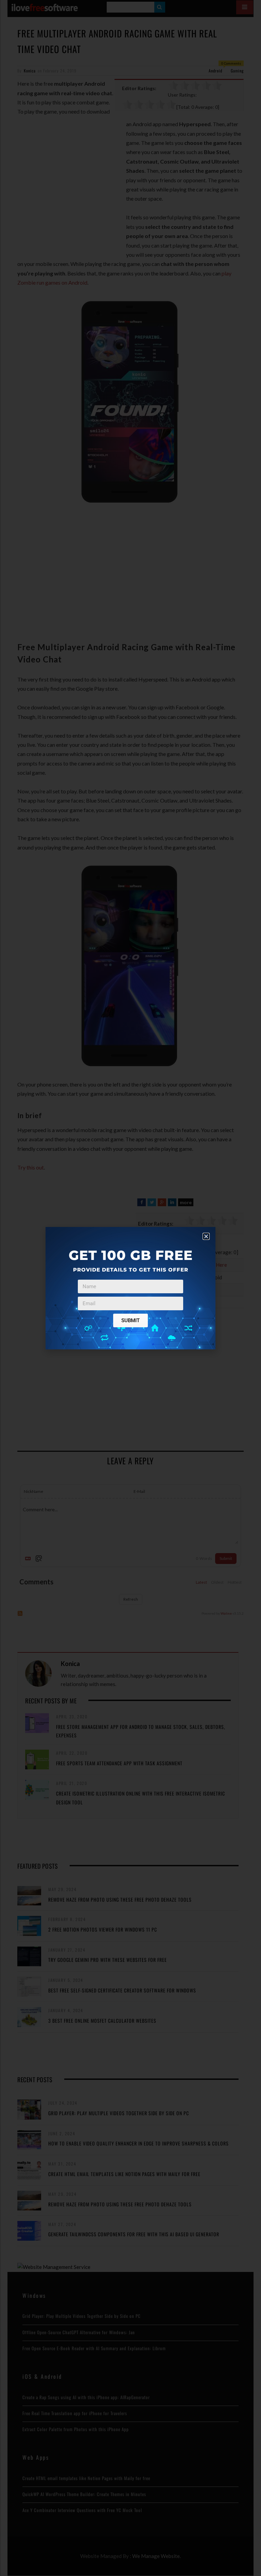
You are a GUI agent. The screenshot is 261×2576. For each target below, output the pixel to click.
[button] (206, 1236)
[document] (130, 1288)
